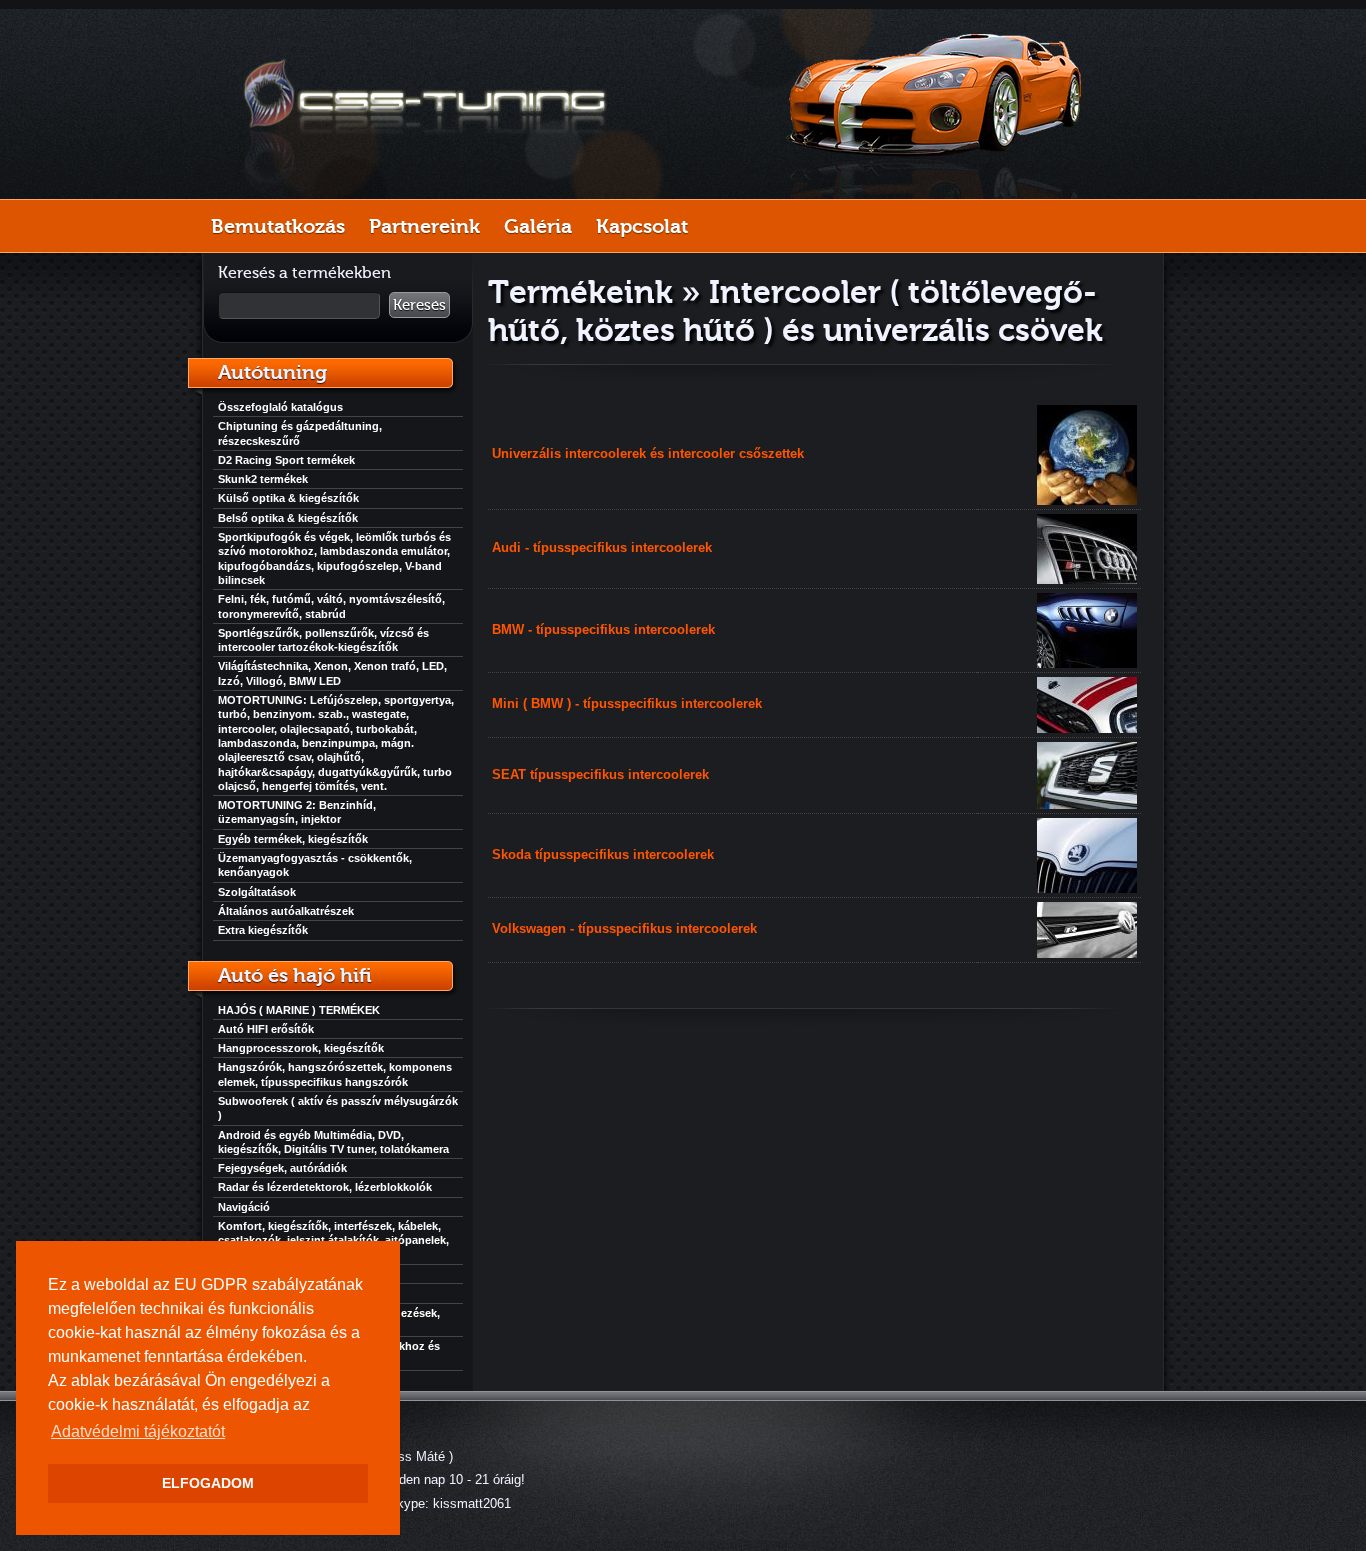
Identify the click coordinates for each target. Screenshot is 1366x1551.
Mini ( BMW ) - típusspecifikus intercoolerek (627, 703)
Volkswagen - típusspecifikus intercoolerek (624, 928)
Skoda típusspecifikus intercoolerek (603, 854)
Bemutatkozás (278, 226)
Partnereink (424, 226)
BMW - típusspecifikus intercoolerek (603, 629)
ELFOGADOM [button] (208, 1483)
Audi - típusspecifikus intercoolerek (602, 547)
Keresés (419, 305)
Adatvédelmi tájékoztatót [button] (138, 1431)
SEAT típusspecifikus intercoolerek (600, 774)
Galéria (538, 226)
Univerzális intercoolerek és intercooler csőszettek (648, 453)
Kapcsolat (642, 226)
